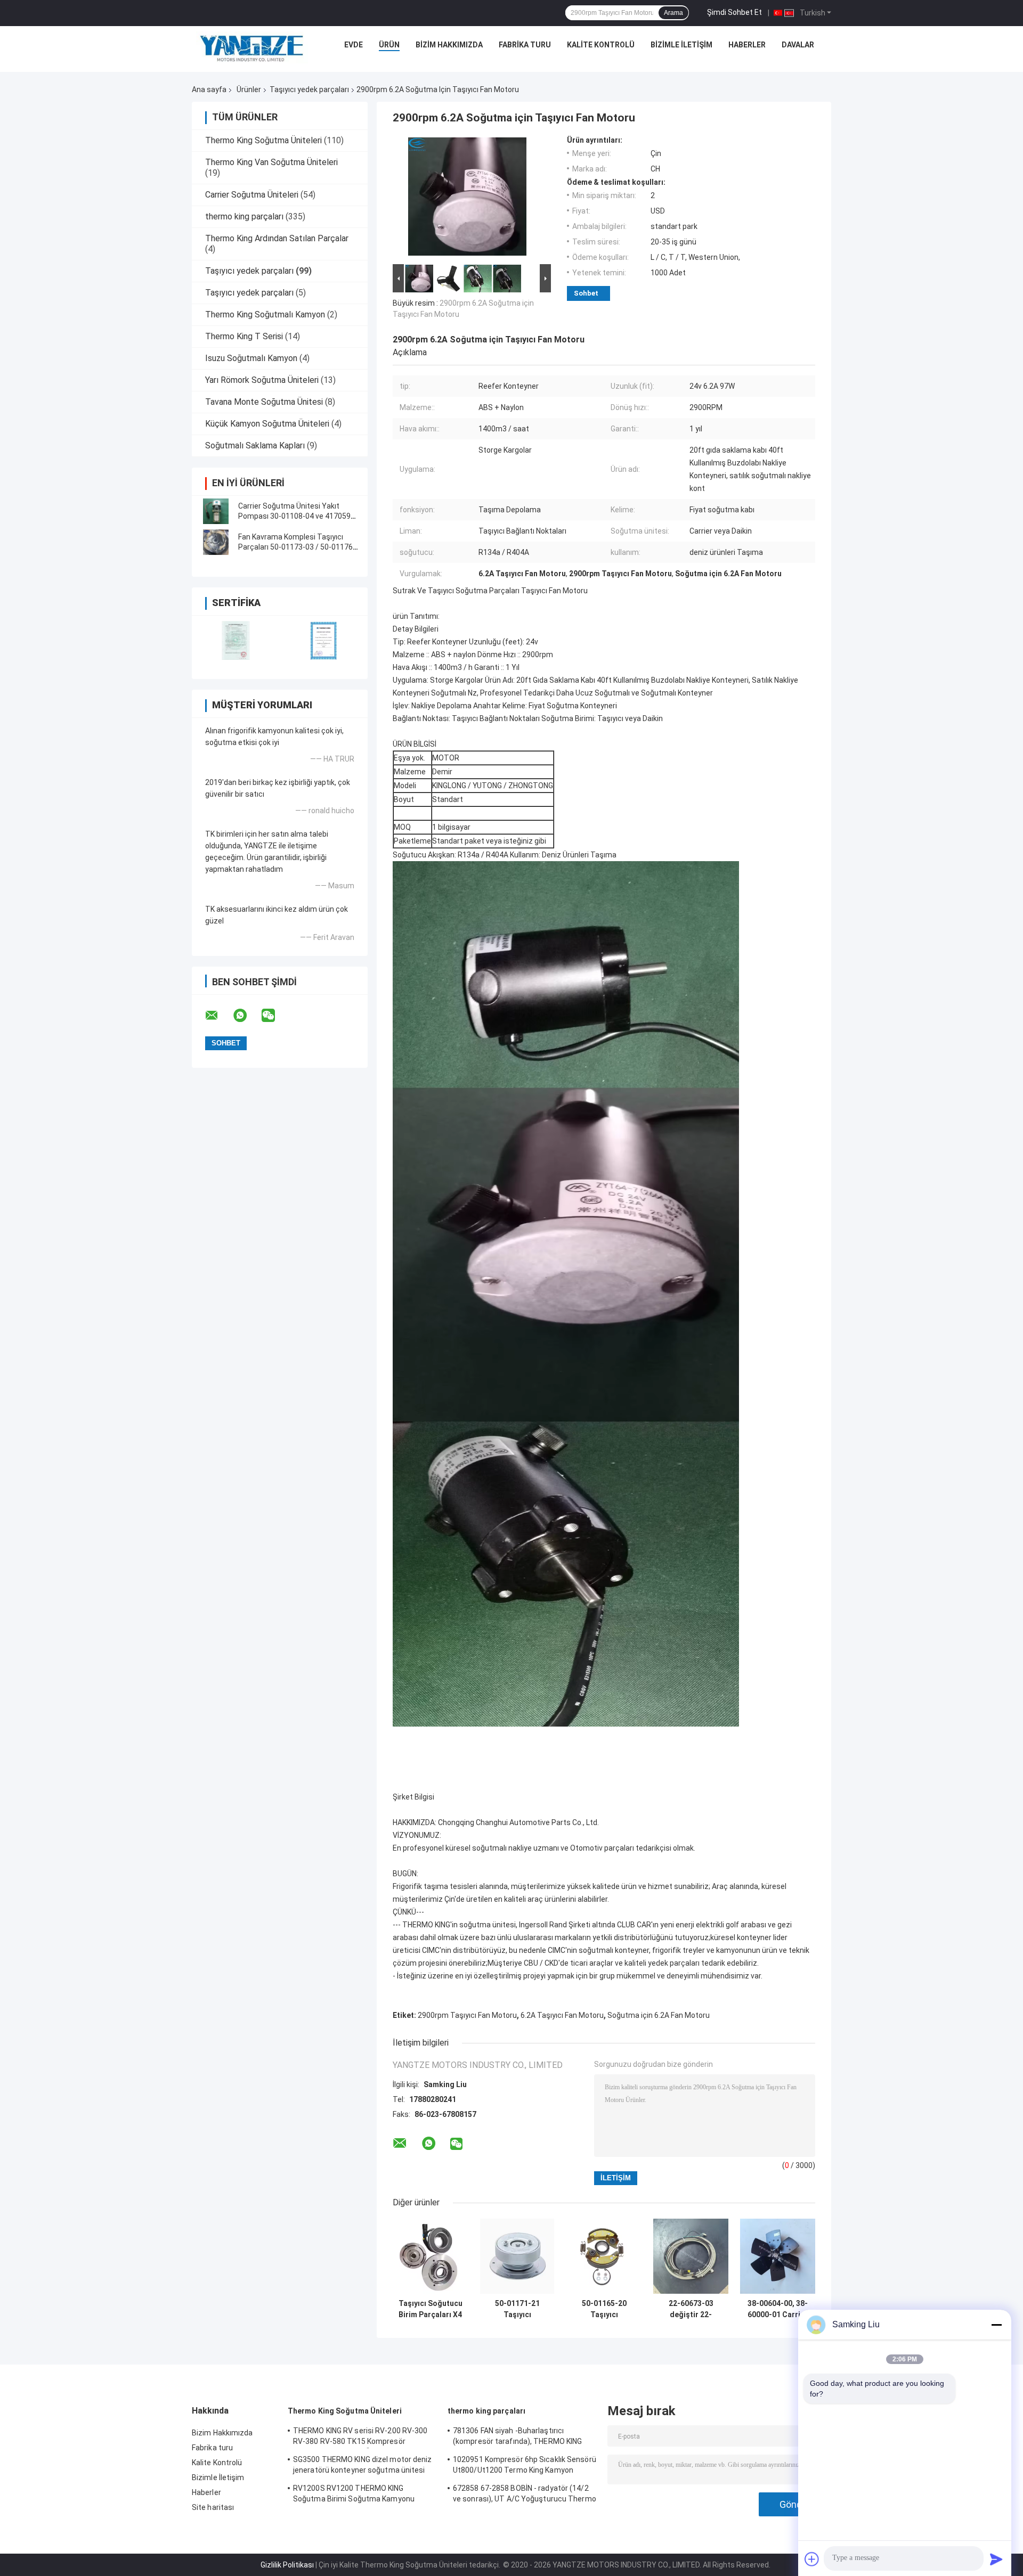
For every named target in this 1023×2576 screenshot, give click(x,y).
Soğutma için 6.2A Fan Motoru (659, 2015)
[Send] (996, 2559)
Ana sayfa (209, 89)
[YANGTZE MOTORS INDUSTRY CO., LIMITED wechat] (275, 1016)
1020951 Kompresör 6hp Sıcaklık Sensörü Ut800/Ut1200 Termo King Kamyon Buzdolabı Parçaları (525, 2466)
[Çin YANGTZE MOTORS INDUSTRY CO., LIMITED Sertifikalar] (236, 640)
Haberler (747, 45)
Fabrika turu (525, 45)
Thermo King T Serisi (244, 336)
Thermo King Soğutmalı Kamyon (265, 314)
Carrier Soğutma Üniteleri (252, 195)
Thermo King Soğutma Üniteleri (263, 140)
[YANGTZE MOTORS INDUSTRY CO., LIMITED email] (218, 1016)
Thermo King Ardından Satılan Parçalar (277, 238)
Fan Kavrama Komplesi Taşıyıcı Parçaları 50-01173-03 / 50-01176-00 (297, 547)
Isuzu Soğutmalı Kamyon (251, 358)
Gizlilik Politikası (287, 2565)
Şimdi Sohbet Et (734, 12)
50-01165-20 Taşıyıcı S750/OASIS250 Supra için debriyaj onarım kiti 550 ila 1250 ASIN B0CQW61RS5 (604, 2309)
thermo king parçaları (244, 216)
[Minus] (996, 2325)
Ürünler (249, 89)
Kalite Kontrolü (601, 45)
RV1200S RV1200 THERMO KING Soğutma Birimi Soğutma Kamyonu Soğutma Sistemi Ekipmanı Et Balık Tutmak (354, 2495)
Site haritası (213, 2507)
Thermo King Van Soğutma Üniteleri (271, 162)
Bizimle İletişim (681, 45)
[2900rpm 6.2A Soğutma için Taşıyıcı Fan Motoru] (467, 199)
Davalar (798, 45)
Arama (673, 13)
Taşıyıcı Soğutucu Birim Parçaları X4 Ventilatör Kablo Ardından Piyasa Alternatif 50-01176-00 (431, 2309)
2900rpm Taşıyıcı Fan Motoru (467, 2015)
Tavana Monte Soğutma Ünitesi (264, 402)
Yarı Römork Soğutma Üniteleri (262, 380)
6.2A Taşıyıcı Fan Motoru (562, 2015)
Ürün (389, 45)
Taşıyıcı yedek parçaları (309, 89)
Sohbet (586, 293)
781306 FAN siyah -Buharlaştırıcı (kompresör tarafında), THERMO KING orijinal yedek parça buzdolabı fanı (517, 2438)
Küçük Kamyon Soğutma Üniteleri (267, 424)
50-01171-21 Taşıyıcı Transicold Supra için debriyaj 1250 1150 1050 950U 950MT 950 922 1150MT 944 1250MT (517, 2309)
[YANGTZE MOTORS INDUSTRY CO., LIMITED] (252, 47)
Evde (354, 45)
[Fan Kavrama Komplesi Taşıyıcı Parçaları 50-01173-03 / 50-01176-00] (216, 542)
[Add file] (812, 2559)
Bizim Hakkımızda (449, 45)
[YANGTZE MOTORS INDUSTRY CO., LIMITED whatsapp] (247, 1016)
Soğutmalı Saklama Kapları (255, 445)
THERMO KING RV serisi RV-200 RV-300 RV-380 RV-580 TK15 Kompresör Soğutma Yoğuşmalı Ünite (360, 2438)
